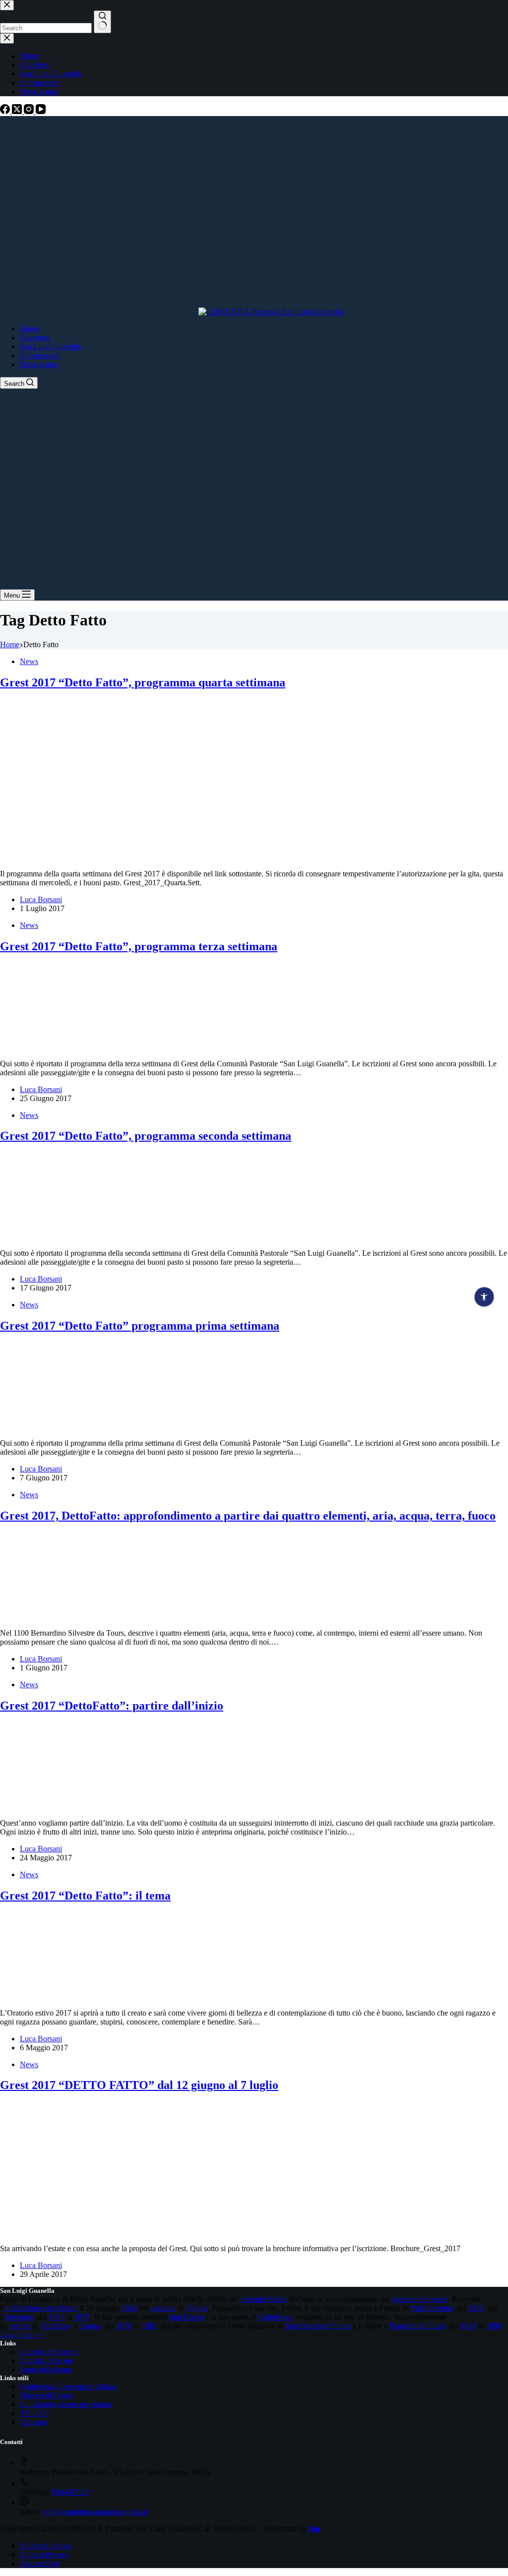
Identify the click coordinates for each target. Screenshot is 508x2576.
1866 (129, 2308)
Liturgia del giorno (49, 2352)
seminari (406, 2299)
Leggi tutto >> (23, 2335)
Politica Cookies (45, 2545)
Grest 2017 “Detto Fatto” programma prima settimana (140, 1326)
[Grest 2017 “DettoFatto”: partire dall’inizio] (43, 1806)
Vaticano (33, 2422)
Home (30, 329)
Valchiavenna (432, 2308)
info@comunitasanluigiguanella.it (95, 2512)
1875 (82, 2317)
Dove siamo (39, 364)
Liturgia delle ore (47, 2361)
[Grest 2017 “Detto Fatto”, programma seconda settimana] (43, 1236)
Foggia (197, 2308)
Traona (90, 2326)
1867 (57, 2317)
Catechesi (35, 337)
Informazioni (40, 355)
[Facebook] (6, 111)
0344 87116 (70, 2492)
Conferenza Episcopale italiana (68, 2386)
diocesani (433, 2299)
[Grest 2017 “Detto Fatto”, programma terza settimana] (43, 1047)
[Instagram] (30, 111)
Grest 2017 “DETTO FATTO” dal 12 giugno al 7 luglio (139, 2085)
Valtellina (55, 2326)
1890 (494, 2326)
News (29, 661)
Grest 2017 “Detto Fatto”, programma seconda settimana (146, 1136)
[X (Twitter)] (18, 111)
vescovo (163, 2308)
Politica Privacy (44, 2554)
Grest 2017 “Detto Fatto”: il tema (85, 1896)
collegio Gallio (264, 2299)
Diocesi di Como (46, 2395)
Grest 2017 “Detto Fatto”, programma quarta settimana (143, 682)
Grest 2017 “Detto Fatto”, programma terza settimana (139, 946)
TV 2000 (34, 2413)
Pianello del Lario (417, 2326)
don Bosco (187, 2317)
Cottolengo (275, 2317)
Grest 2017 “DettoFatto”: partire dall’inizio (112, 1706)
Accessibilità (40, 2563)
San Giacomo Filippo (319, 2326)
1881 (149, 2326)
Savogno (19, 2317)
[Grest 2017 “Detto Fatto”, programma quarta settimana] (190, 857)
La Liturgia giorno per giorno (66, 2404)
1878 (124, 2326)
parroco (20, 2326)
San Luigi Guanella (50, 346)
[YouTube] (41, 111)
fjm (314, 2529)
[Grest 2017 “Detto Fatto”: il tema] (43, 1996)
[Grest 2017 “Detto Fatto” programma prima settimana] (43, 1426)
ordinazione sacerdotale (41, 2308)
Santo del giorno (46, 2369)
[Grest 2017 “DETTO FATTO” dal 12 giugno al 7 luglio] (156, 2232)
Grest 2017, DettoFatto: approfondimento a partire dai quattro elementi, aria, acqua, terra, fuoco (248, 1516)
